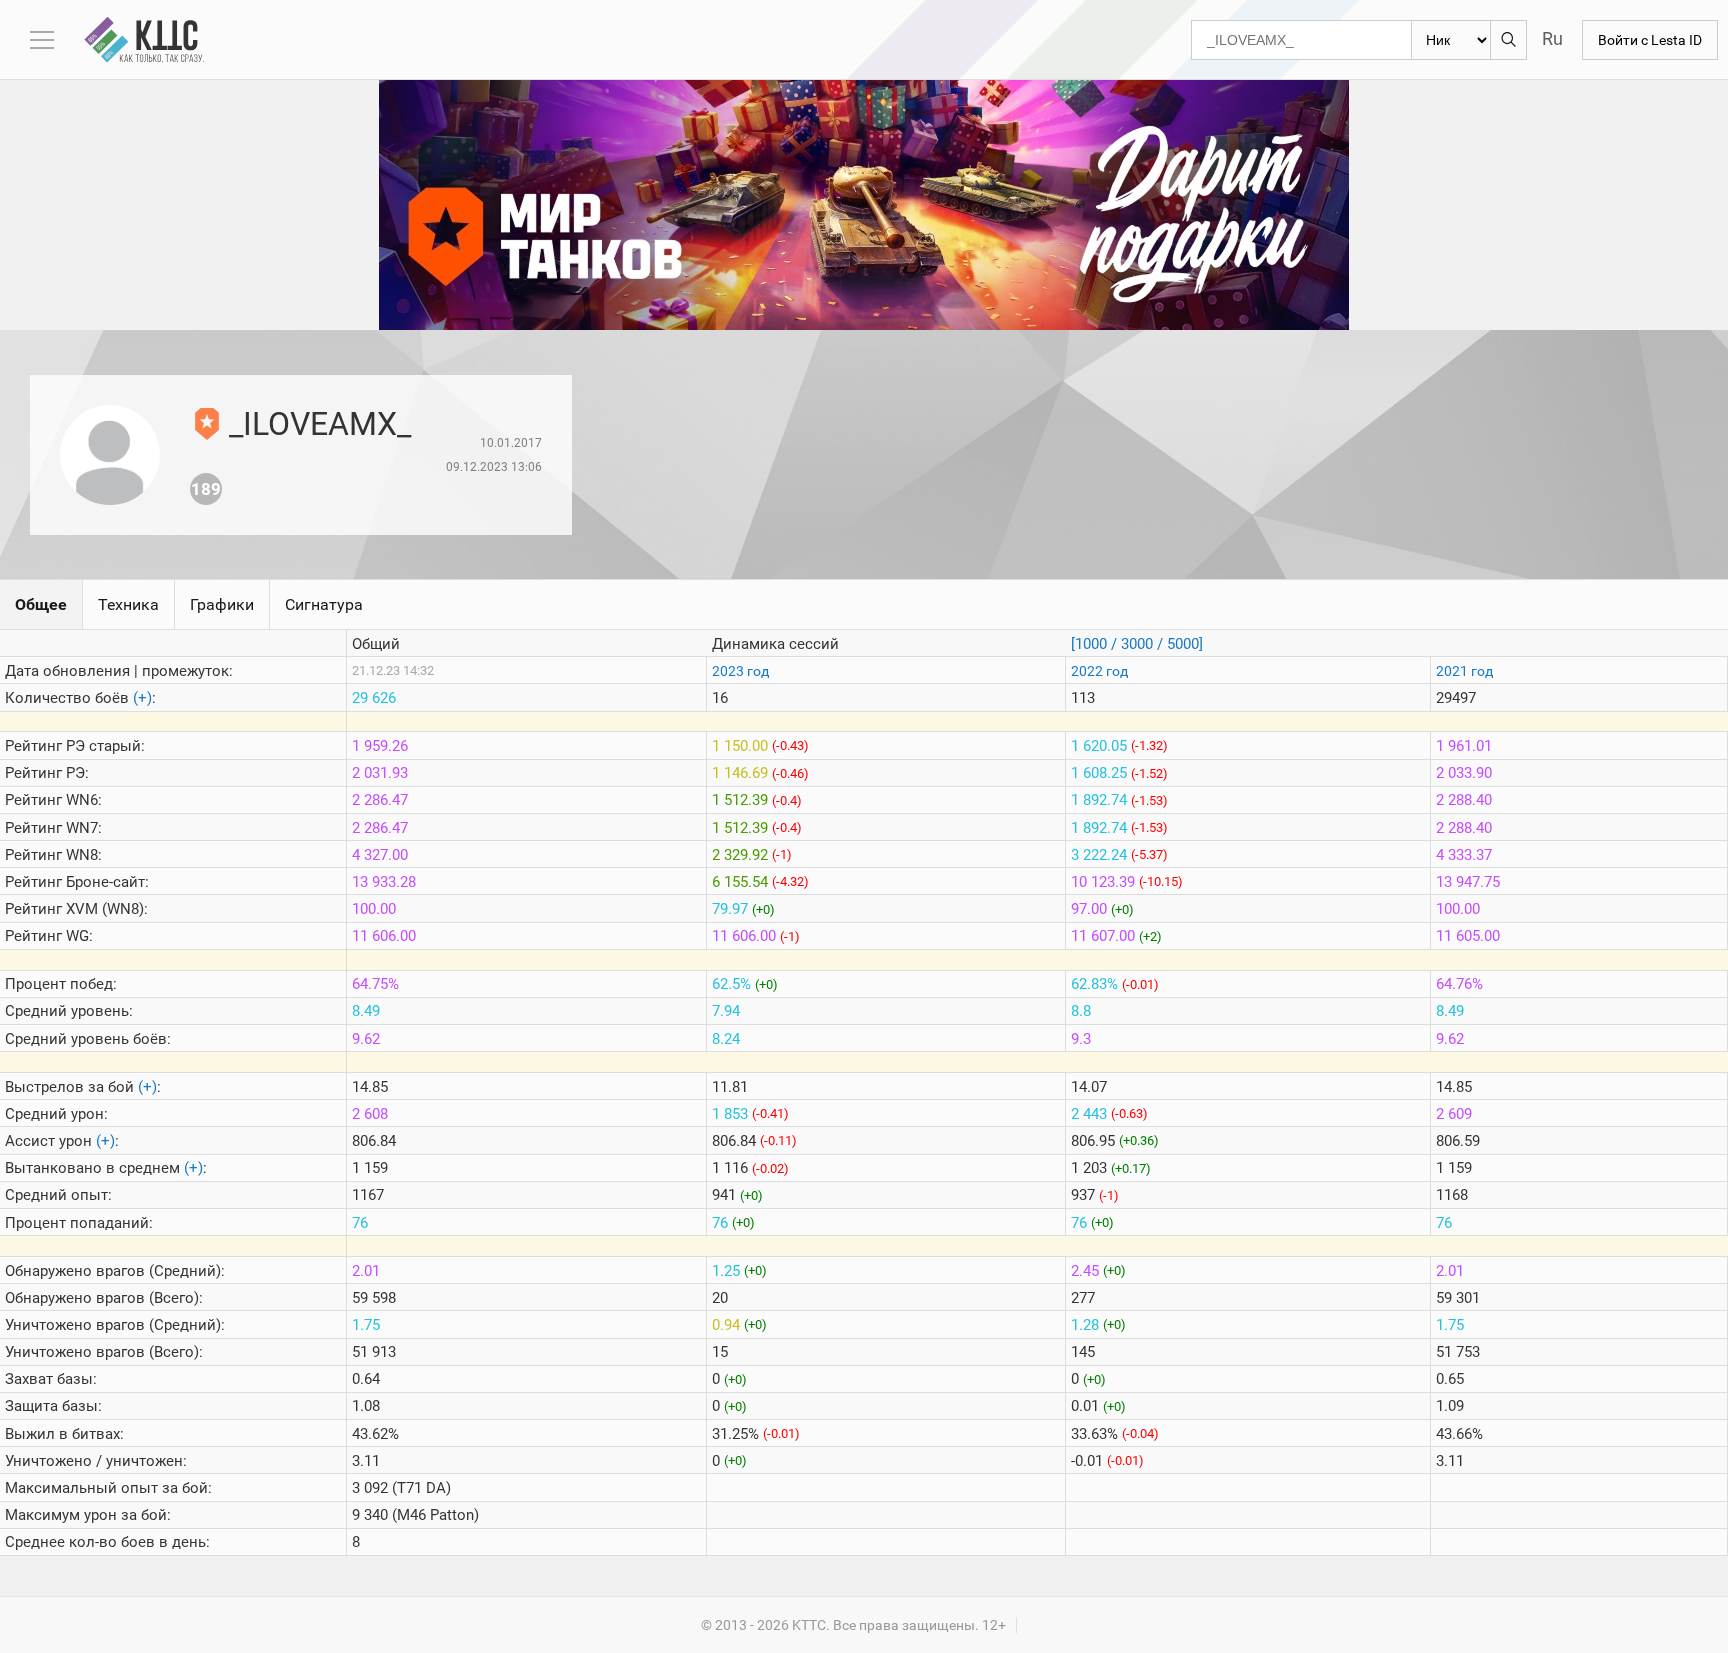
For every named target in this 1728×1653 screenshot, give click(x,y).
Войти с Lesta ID (1650, 40)
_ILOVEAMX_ (320, 424)
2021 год (1464, 671)
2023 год (740, 671)
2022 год (1099, 671)
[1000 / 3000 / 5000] (1137, 644)
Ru (1552, 38)
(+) (142, 698)
